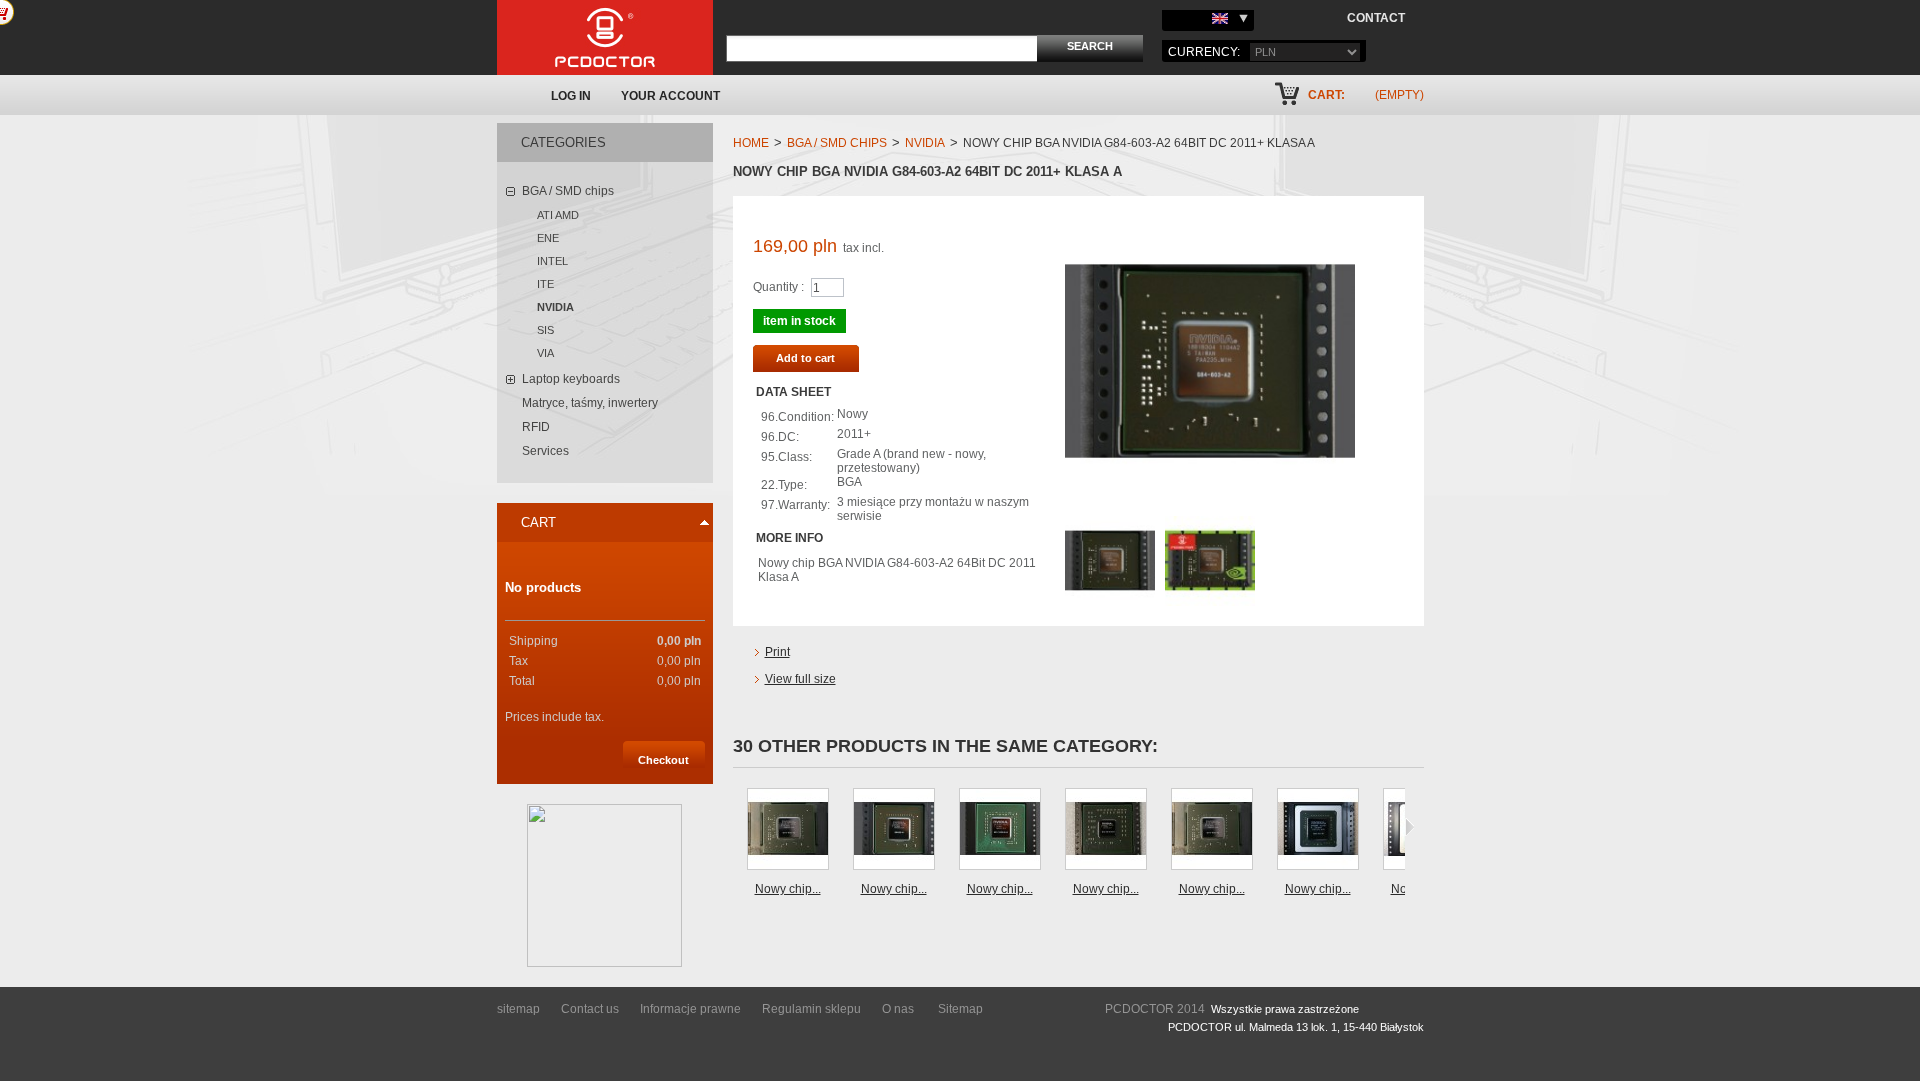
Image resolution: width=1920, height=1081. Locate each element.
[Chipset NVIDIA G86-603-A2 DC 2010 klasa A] (1110, 523)
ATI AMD (558, 215)
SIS (545, 330)
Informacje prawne (690, 1009)
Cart (538, 522)
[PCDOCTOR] (605, 37)
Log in (571, 96)
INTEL (552, 261)
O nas (898, 1009)
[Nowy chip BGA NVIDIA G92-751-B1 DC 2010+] (1318, 829)
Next (1409, 827)
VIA (545, 353)
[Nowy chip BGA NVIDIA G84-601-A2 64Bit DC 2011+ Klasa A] (788, 829)
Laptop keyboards (571, 379)
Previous (737, 827)
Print (777, 652)
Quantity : (778, 287)
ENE (548, 238)
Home (751, 143)
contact (1376, 18)
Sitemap (960, 1009)
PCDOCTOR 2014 (1155, 1009)
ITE (545, 284)
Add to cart (805, 358)
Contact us (590, 1009)
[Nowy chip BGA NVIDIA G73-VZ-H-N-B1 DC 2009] (1106, 829)
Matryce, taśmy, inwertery (590, 403)
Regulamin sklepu (811, 1009)
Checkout (663, 760)
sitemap (518, 1009)
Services (545, 451)
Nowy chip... (788, 889)
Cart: (1326, 95)
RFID (536, 427)
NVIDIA (555, 307)
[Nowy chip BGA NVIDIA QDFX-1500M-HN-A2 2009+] (1000, 829)
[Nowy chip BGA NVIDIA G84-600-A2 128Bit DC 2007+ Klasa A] (1212, 829)
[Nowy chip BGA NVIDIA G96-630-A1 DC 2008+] (894, 829)
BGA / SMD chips (568, 191)
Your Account (670, 96)
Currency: (1204, 52)
